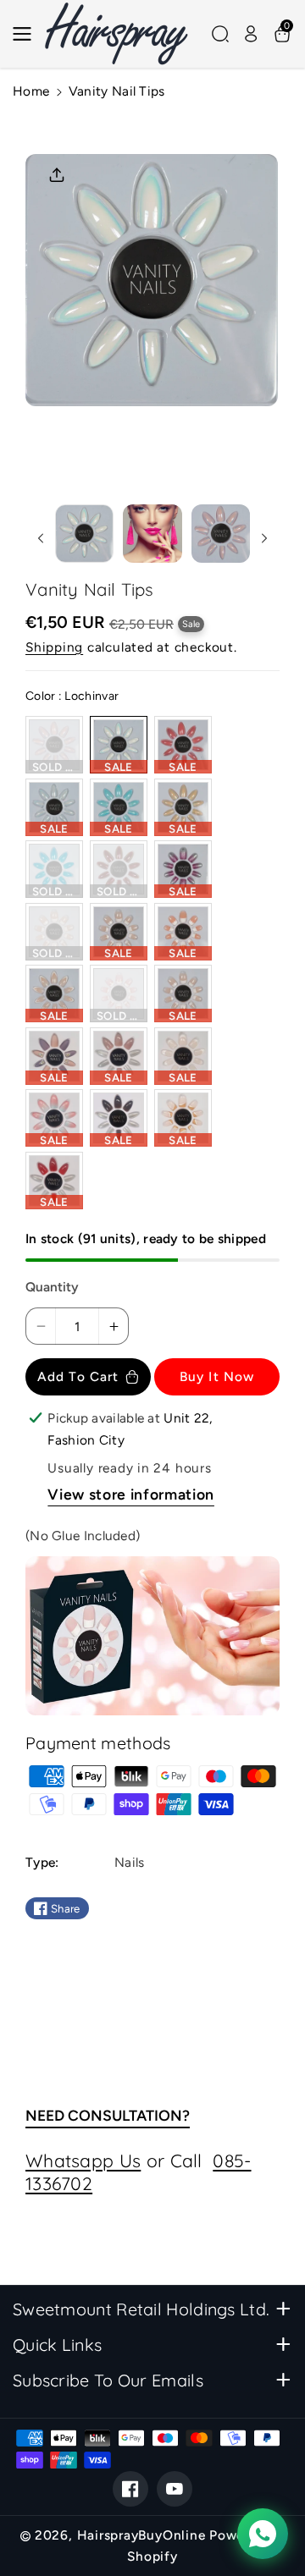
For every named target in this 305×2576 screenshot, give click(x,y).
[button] (27, 34)
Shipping (54, 647)
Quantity (52, 1287)
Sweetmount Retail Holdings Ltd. (141, 2309)
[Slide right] (265, 538)
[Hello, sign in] (251, 34)
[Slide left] (40, 538)
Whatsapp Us (83, 2160)
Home (31, 91)
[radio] (54, 745)
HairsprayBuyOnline (141, 2535)
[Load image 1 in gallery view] (84, 534)
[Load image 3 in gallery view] (221, 534)
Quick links (57, 2345)
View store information (131, 1494)
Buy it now (217, 1376)
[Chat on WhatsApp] (263, 2534)
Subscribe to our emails (108, 2380)
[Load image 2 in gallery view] (152, 534)
